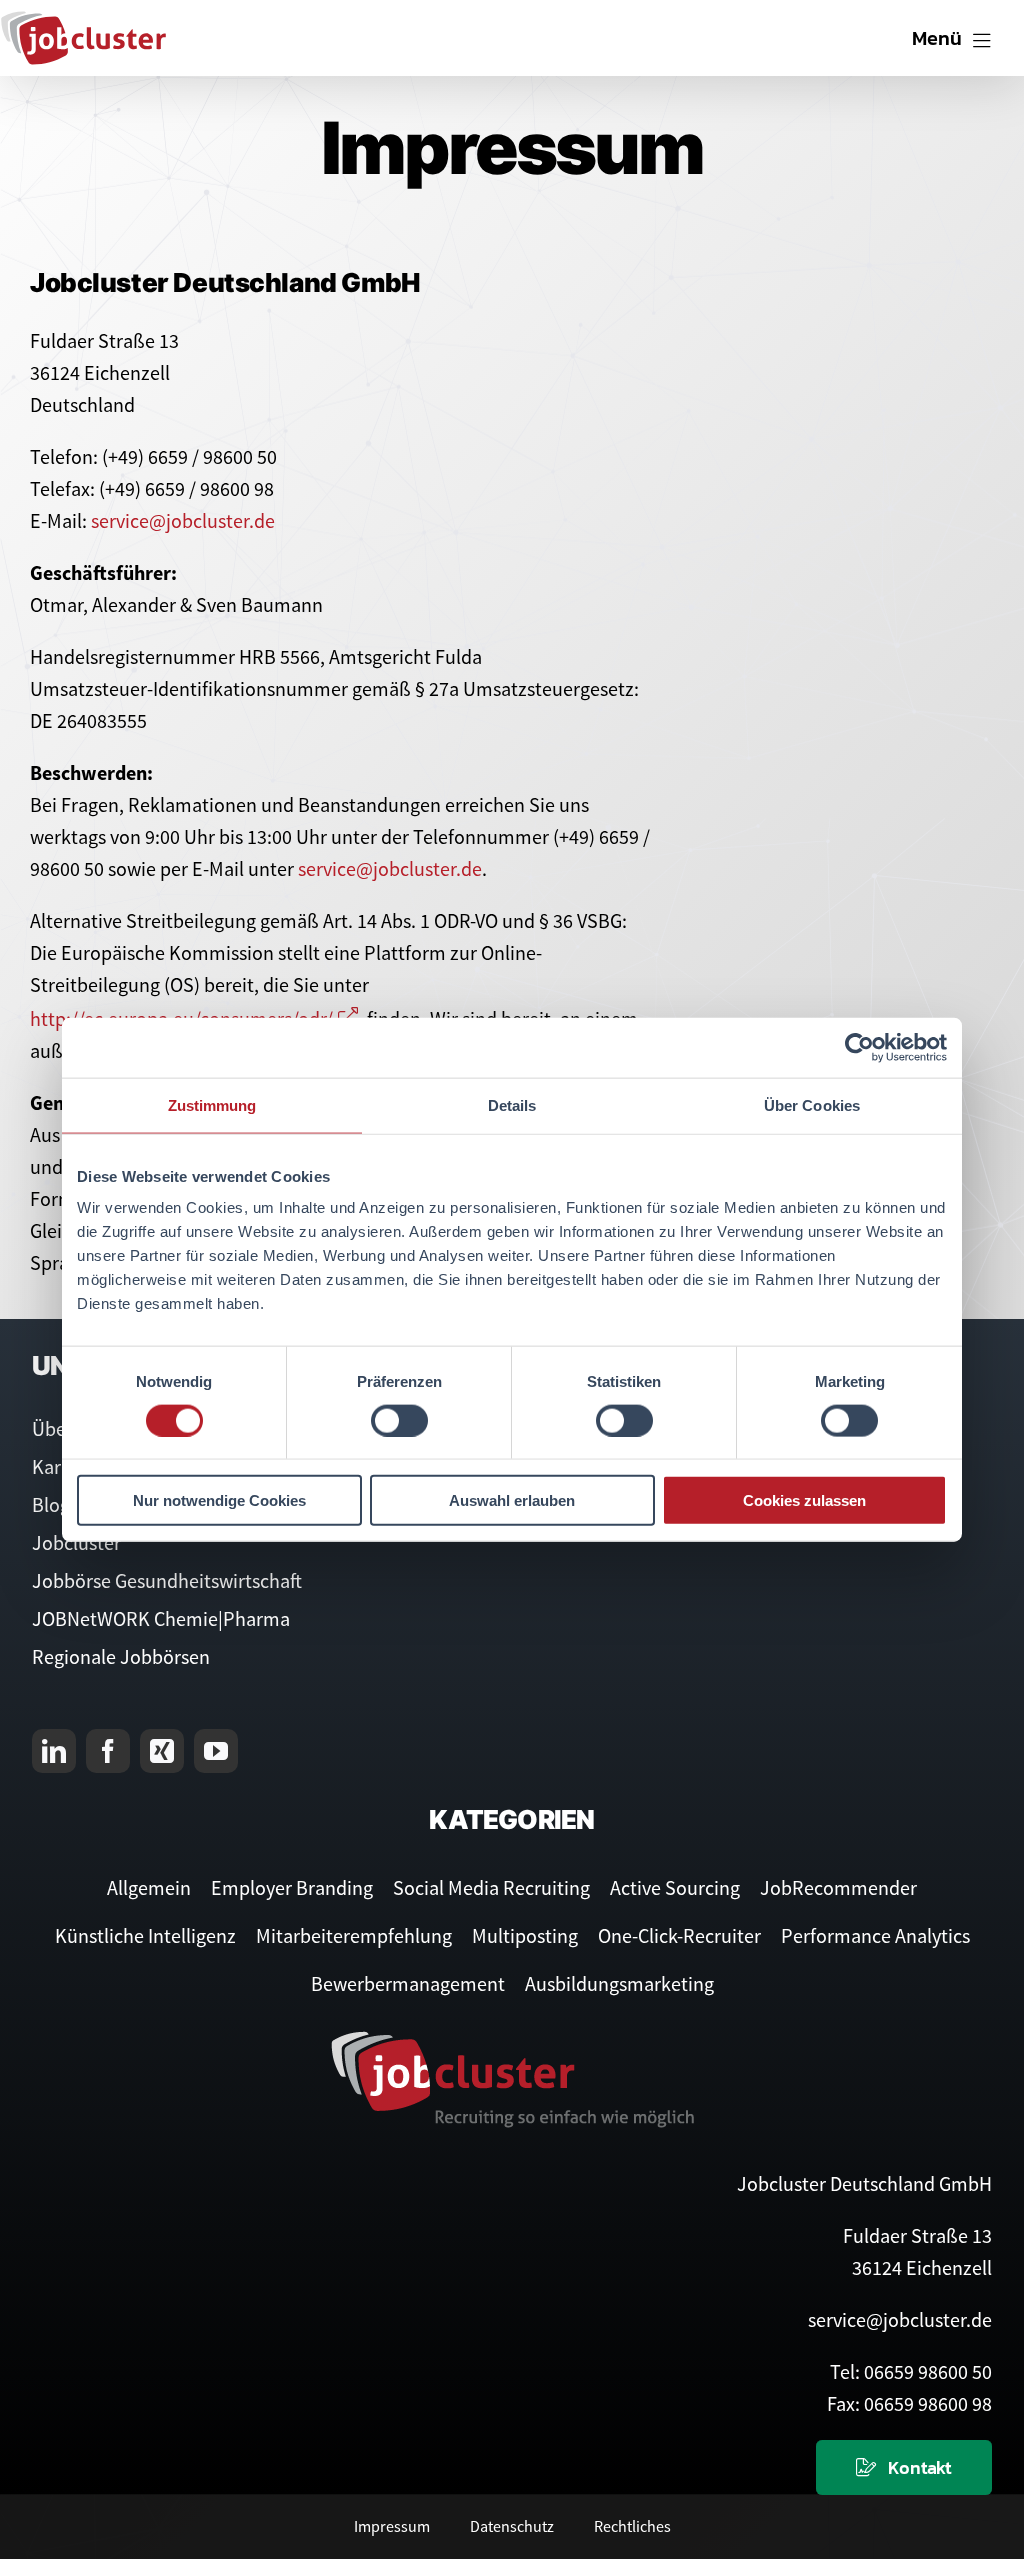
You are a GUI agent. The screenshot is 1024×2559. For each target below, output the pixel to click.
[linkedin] (54, 1751)
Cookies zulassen (804, 1500)
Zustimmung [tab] (212, 1104)
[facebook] (108, 1751)
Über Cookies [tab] (812, 1104)
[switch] (399, 1420)
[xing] (162, 1751)
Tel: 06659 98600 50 (911, 2371)
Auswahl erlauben (512, 1500)
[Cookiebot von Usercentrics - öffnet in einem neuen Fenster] (859, 1047)
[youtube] (216, 1751)
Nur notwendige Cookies (219, 1500)
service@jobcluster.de (183, 520)
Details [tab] (512, 1104)
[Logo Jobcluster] (83, 19)
